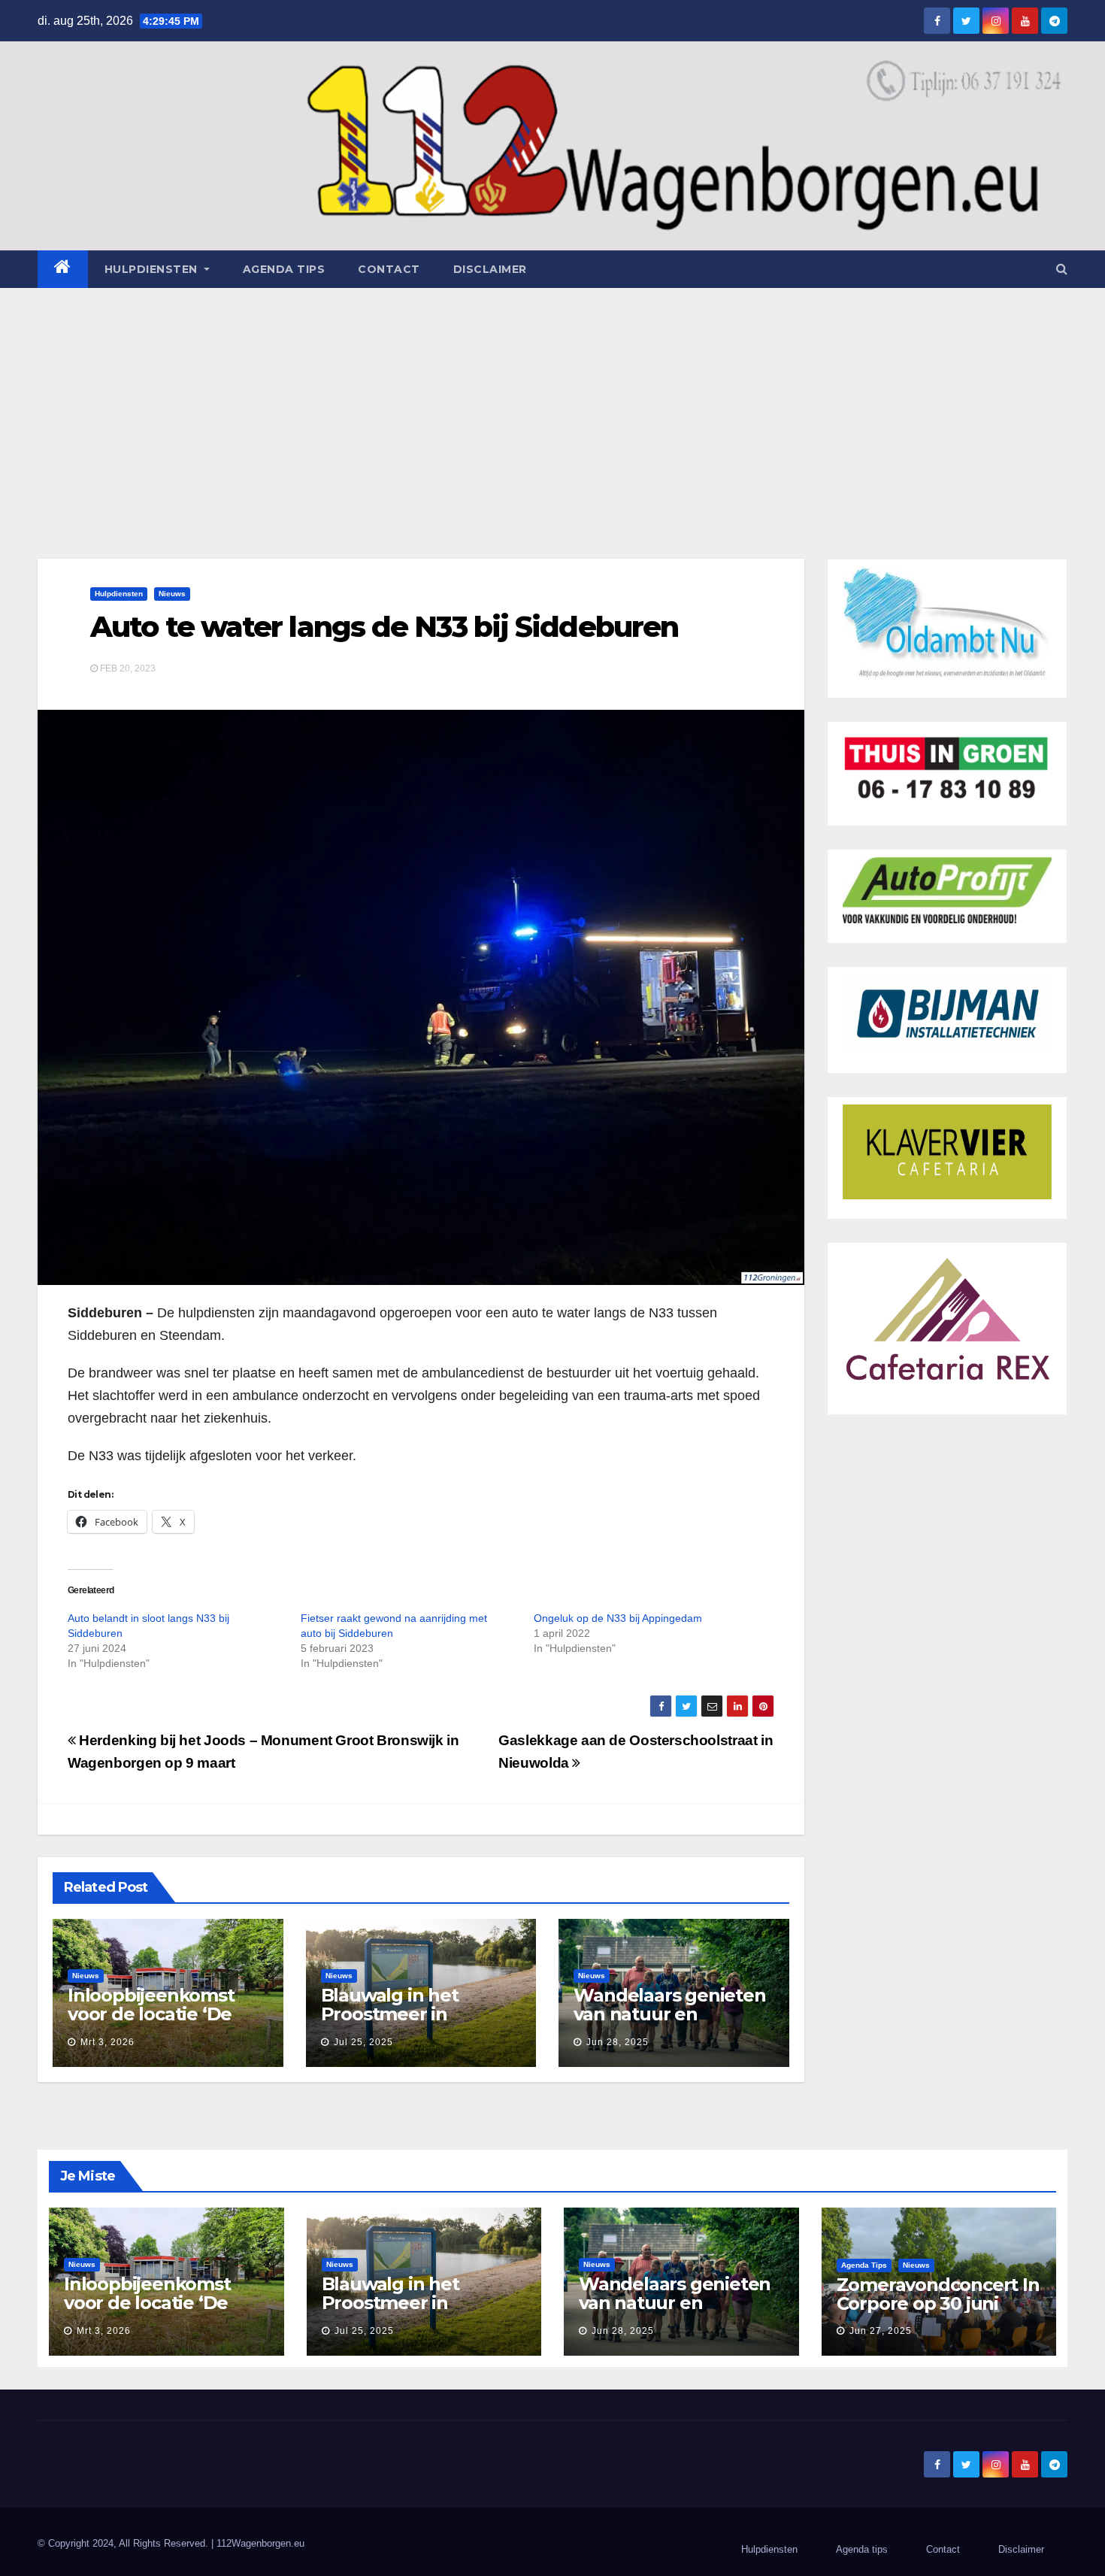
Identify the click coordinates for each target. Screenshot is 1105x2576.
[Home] (63, 269)
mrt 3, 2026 (107, 2042)
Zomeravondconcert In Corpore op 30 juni (938, 2294)
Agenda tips (284, 269)
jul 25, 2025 (363, 2042)
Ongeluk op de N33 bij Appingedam (618, 1618)
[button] (1062, 269)
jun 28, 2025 (618, 2042)
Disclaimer (490, 269)
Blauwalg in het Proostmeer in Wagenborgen (390, 2014)
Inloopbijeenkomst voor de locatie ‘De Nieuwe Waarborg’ (151, 2014)
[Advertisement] (552, 401)
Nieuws (172, 594)
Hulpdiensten (119, 594)
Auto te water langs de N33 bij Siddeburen (384, 627)
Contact (389, 269)
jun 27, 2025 (881, 2331)
